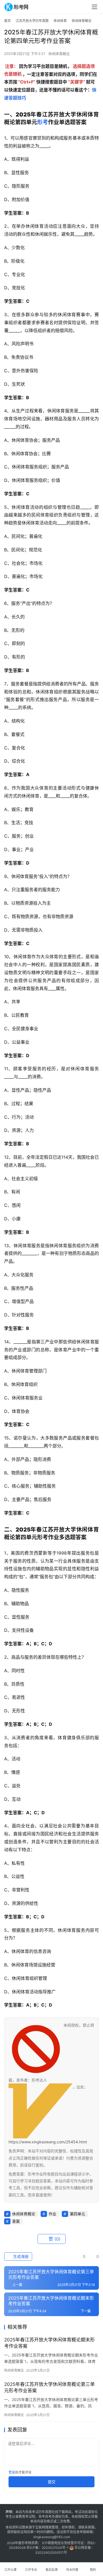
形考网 (26, 2543)
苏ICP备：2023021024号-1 (48, 2548)
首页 (7, 21)
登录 (12, 2472)
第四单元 (77, 2214)
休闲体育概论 (59, 54)
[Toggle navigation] (94, 7)
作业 (52, 2214)
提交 (52, 2482)
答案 (16, 2221)
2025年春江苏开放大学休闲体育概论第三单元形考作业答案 (49, 2387)
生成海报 (20, 2256)
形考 (43, 122)
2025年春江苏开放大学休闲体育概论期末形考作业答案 (49, 2343)
